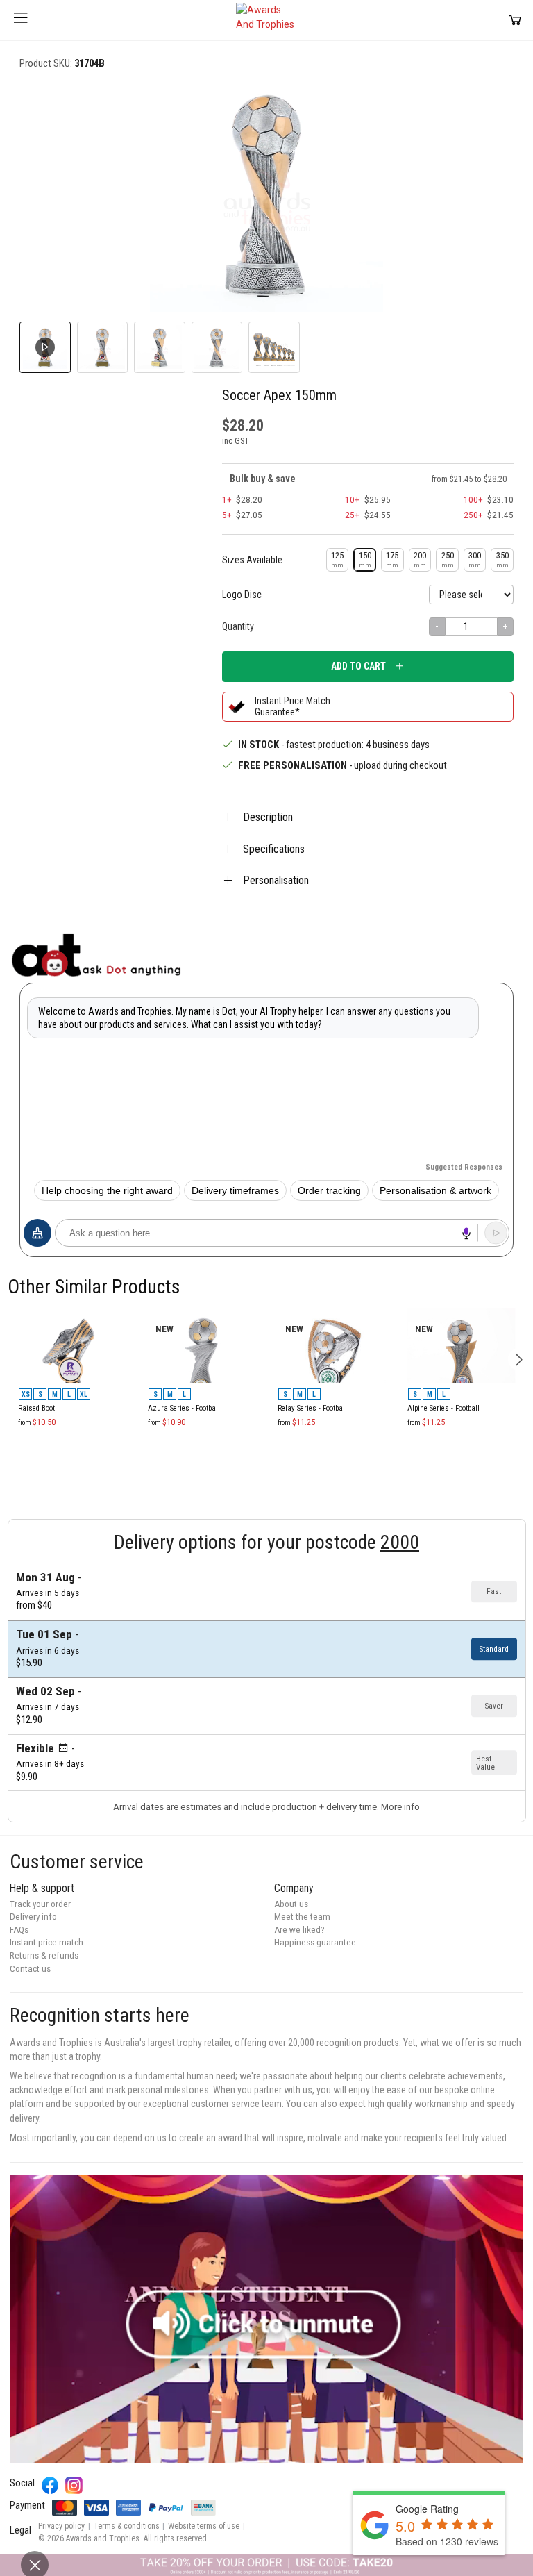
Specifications (274, 849)
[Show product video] (45, 347)
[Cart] (515, 20)
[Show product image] (103, 347)
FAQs (19, 1930)
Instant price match (46, 1942)
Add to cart (358, 666)
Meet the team (302, 1917)
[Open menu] (21, 20)
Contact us (30, 1969)
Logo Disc (242, 595)
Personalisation (276, 880)
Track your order (40, 1904)
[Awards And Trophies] (266, 20)
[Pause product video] (489, 104)
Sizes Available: (253, 560)
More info (400, 1807)
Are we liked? (299, 1930)
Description (268, 817)
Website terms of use (204, 2526)
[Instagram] (74, 2485)
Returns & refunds (44, 1955)
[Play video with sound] (266, 2319)
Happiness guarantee (315, 1942)
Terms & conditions (127, 2526)
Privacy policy (61, 2526)
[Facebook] (50, 2485)
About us (291, 1904)
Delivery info (33, 1917)
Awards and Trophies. (104, 2538)
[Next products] (519, 1360)
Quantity (238, 626)
